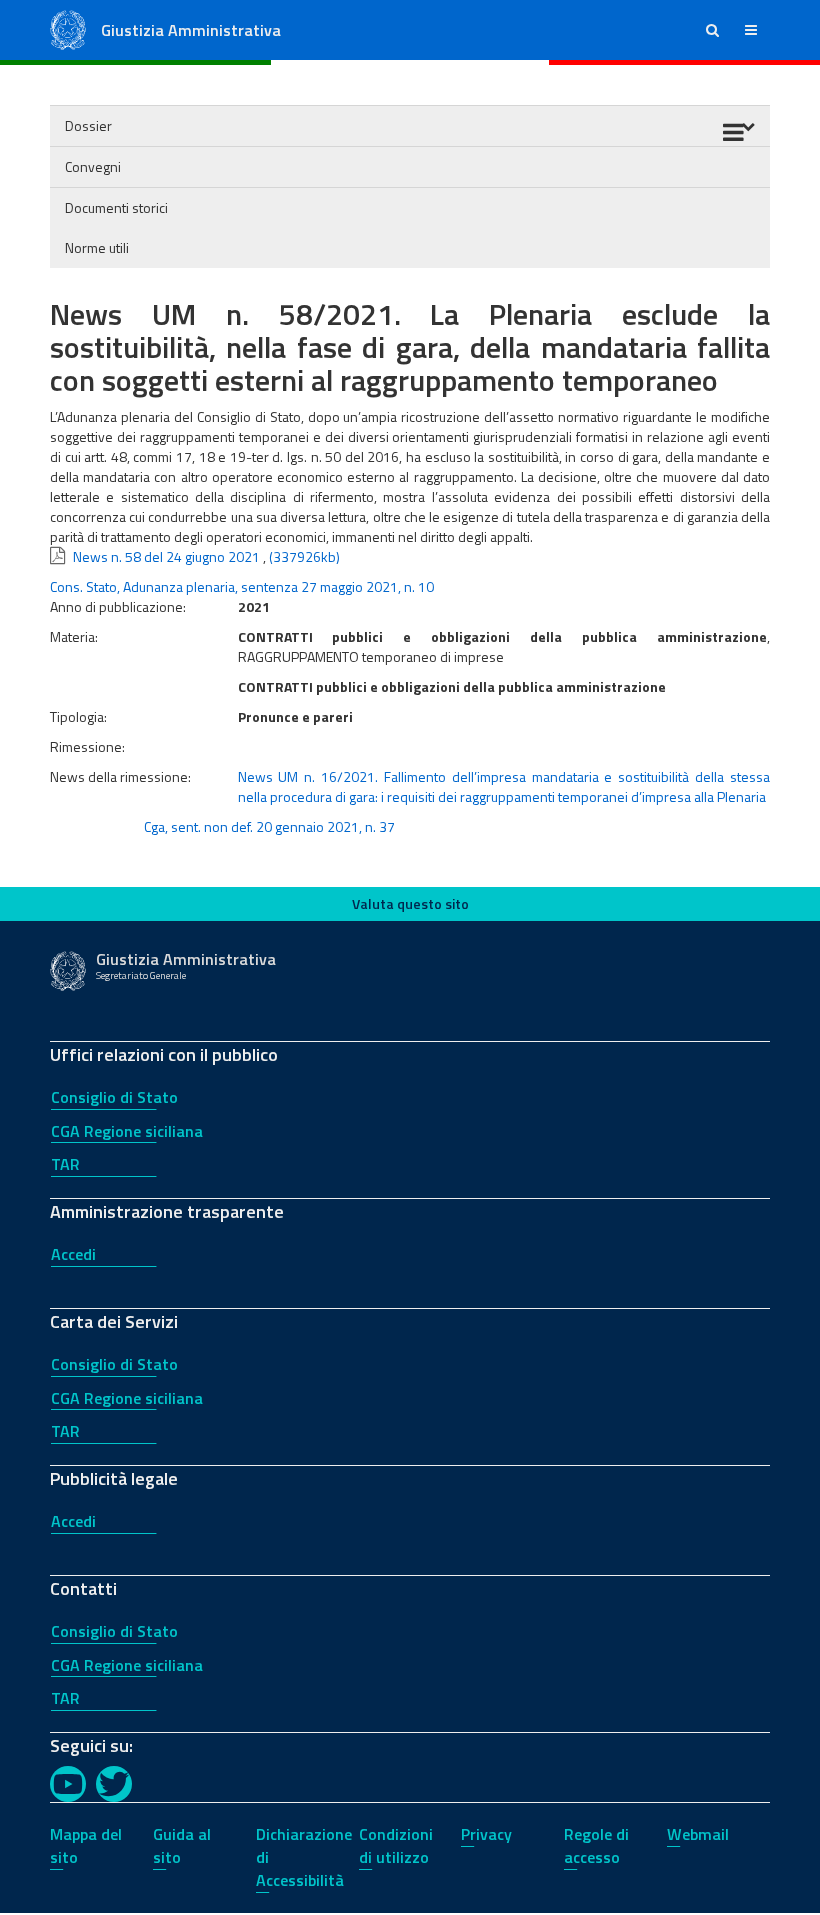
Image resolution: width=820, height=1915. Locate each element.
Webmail (698, 1834)
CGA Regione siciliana (127, 1131)
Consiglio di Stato (114, 1097)
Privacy (486, 1834)
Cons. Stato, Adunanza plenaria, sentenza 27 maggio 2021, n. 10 (242, 586)
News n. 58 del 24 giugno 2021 (166, 556)
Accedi (73, 1254)
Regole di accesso (596, 1845)
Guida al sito (182, 1845)
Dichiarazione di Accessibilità (304, 1857)
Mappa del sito (86, 1845)
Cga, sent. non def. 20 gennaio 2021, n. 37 (269, 826)
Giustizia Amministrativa (191, 30)
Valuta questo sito (410, 903)
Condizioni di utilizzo (396, 1845)
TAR (65, 1164)
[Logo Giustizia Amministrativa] (68, 28)
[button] (712, 30)
